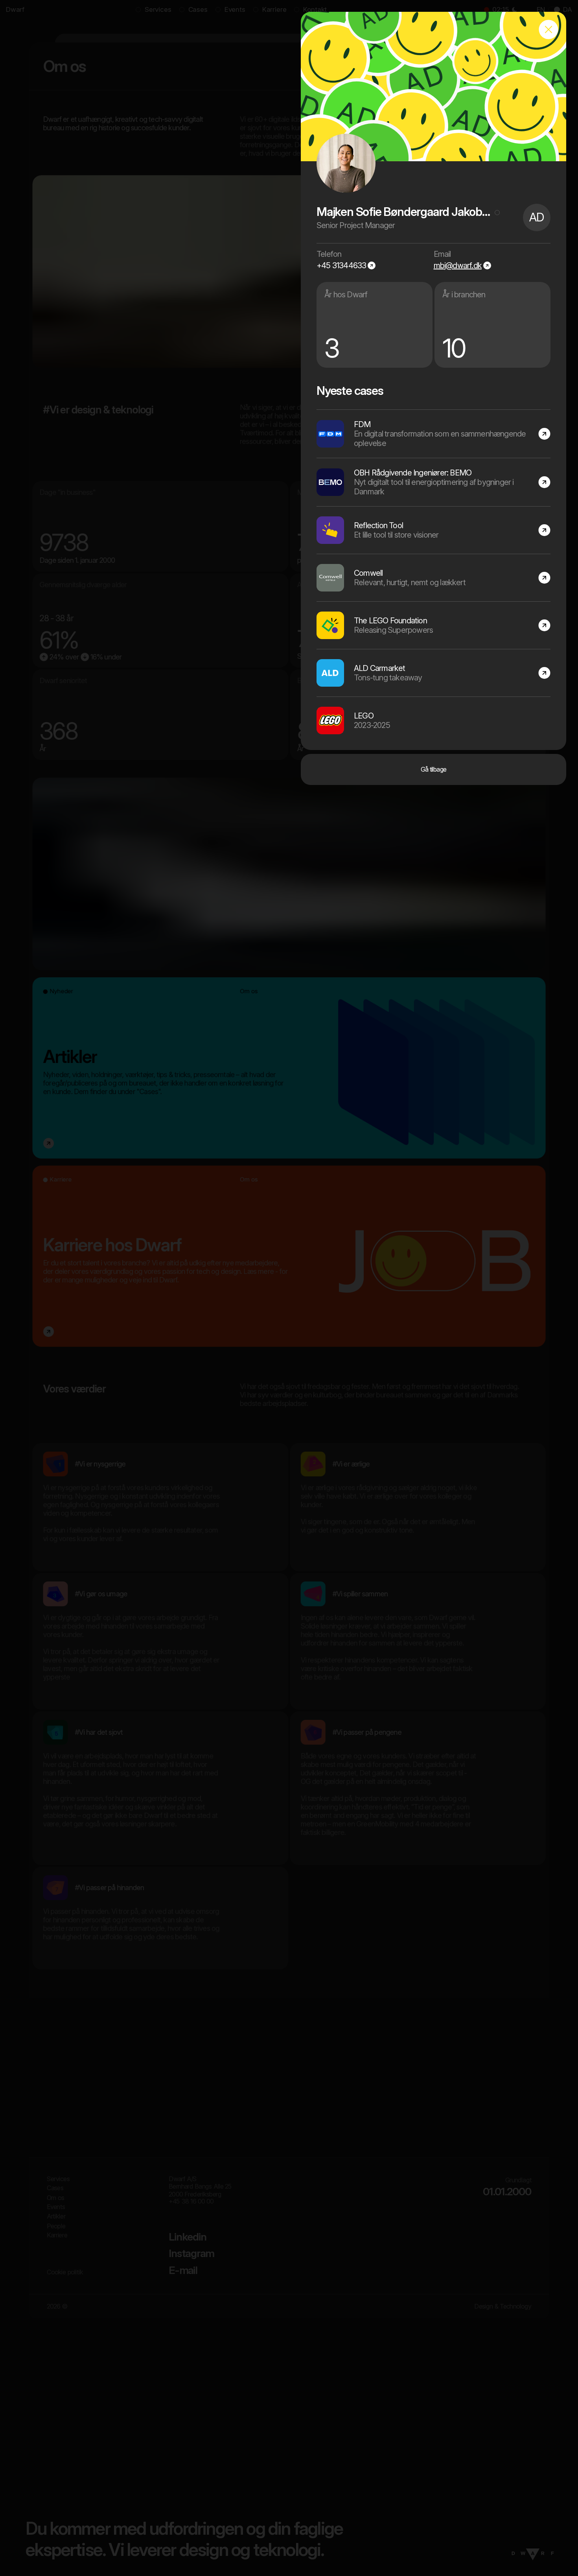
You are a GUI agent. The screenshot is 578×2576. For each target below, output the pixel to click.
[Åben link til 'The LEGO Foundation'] (433, 625)
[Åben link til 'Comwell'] (433, 578)
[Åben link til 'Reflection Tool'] (433, 530)
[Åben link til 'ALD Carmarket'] (433, 673)
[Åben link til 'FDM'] (433, 434)
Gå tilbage (434, 769)
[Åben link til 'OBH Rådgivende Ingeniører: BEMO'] (433, 482)
